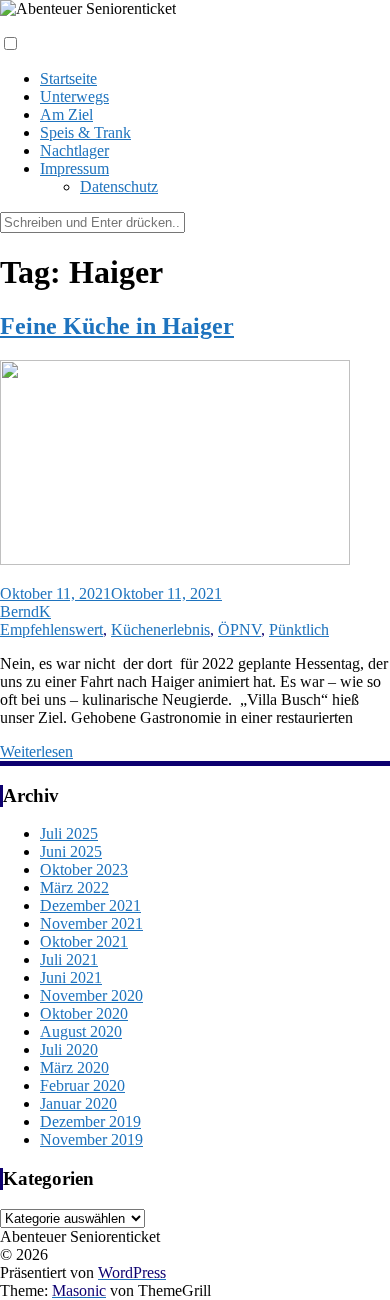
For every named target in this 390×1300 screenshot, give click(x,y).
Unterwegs (74, 96)
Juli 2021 (69, 959)
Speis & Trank (85, 132)
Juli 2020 (69, 1049)
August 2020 (81, 1031)
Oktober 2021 (84, 941)
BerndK (25, 611)
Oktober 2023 (84, 869)
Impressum (74, 168)
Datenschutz (119, 186)
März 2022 (74, 887)
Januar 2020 (78, 1103)
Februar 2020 (82, 1085)
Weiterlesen (36, 751)
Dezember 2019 (90, 1121)
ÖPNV (239, 629)
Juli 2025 (69, 833)
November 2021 (91, 923)
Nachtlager (74, 150)
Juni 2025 (71, 851)
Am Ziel (66, 114)
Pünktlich (299, 629)
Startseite (68, 78)
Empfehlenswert (51, 629)
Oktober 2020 (84, 1013)
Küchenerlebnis (160, 629)
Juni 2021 (71, 977)
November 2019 (91, 1139)
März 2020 (74, 1067)
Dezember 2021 (90, 905)
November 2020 (91, 995)
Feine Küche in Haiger (117, 326)
